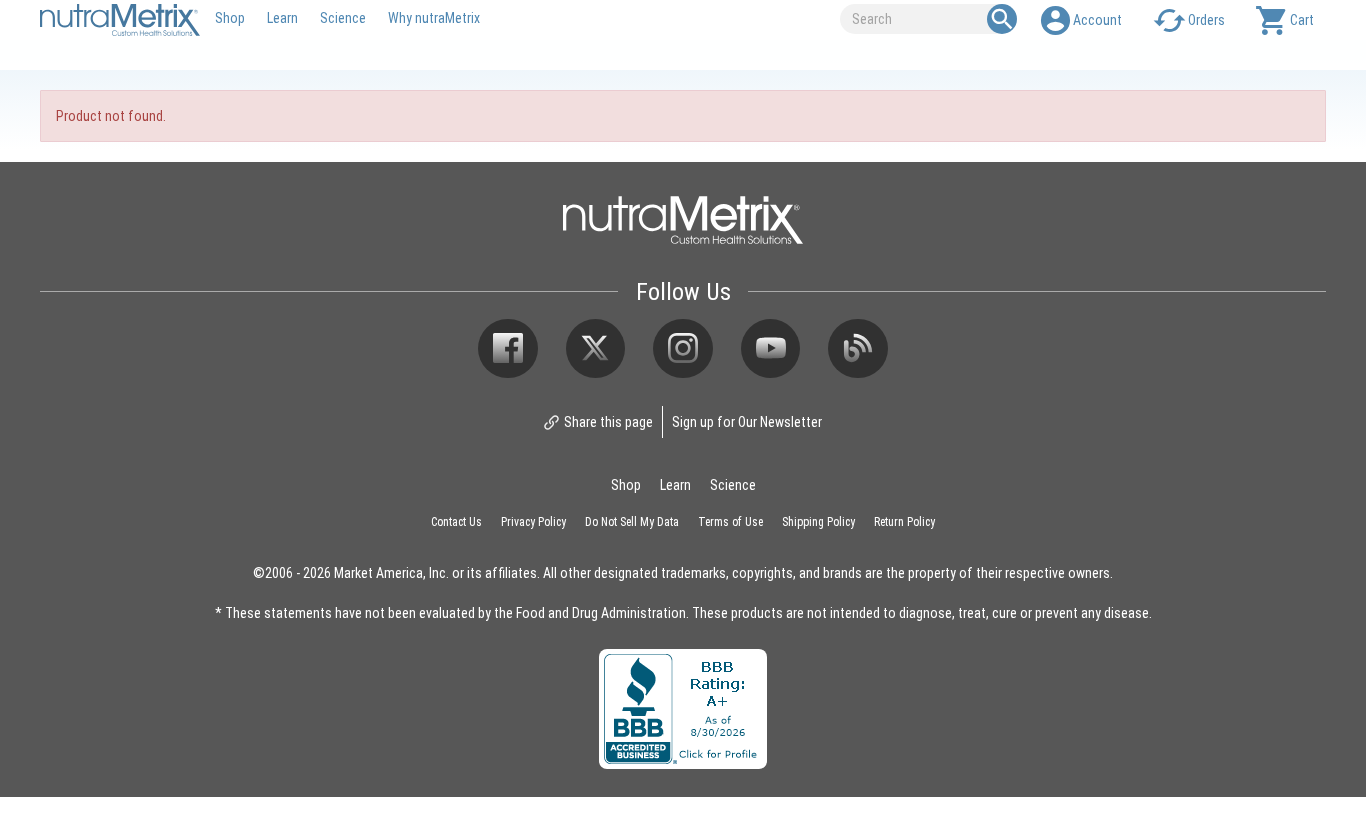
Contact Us (456, 521)
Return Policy (904, 521)
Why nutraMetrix (434, 17)
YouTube (771, 349)
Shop (230, 17)
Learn (282, 17)
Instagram (683, 349)
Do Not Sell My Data (632, 521)
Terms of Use (730, 521)
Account (1097, 19)
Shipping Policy (818, 521)
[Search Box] (1002, 19)
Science (343, 17)
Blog (858, 349)
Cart (1302, 19)
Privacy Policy (533, 521)
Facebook (508, 349)
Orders (1206, 19)
